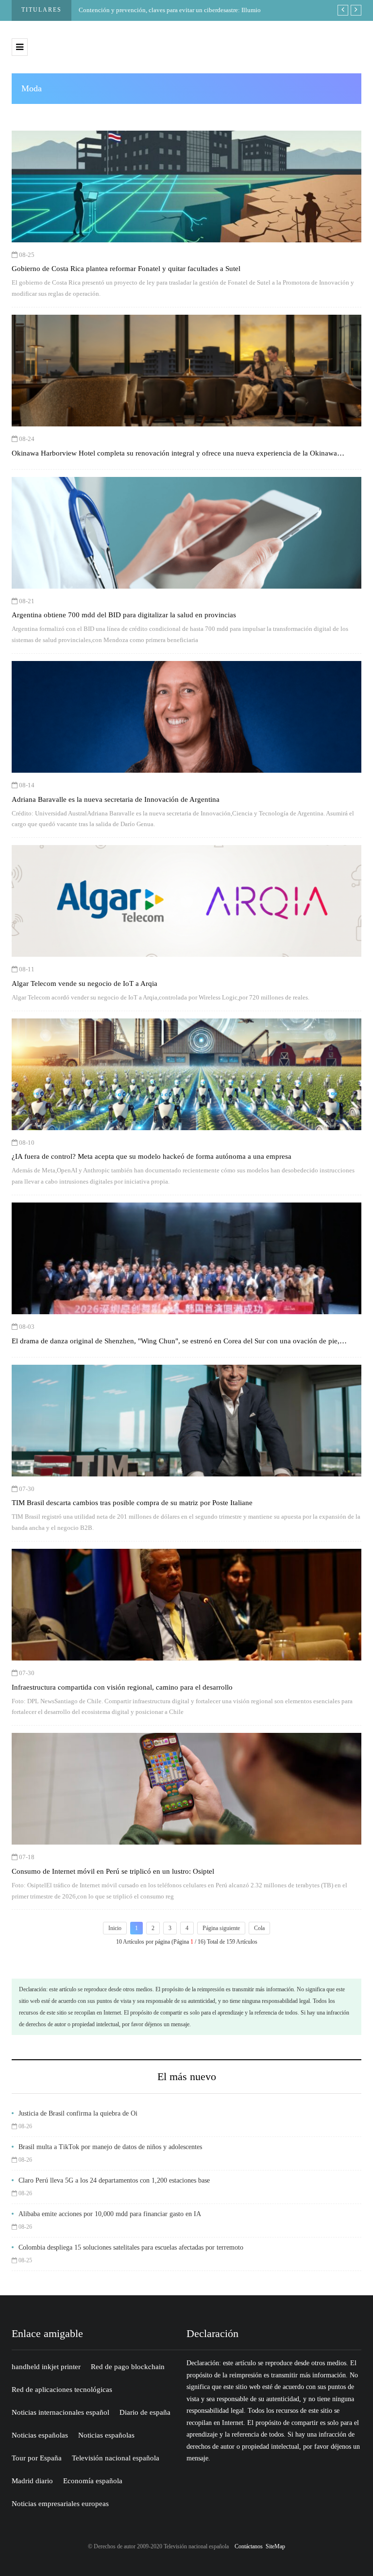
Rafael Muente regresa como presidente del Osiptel (174, 10)
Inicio (115, 1928)
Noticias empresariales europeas (60, 2504)
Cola (259, 1928)
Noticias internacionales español (60, 2412)
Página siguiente (221, 1928)
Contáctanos (249, 2546)
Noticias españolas (40, 2435)
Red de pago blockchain (128, 2367)
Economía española (93, 2481)
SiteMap (275, 2546)
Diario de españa (145, 2412)
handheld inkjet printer (46, 2367)
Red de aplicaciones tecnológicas (62, 2390)
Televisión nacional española (116, 2458)
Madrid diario (32, 2481)
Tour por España (37, 2458)
